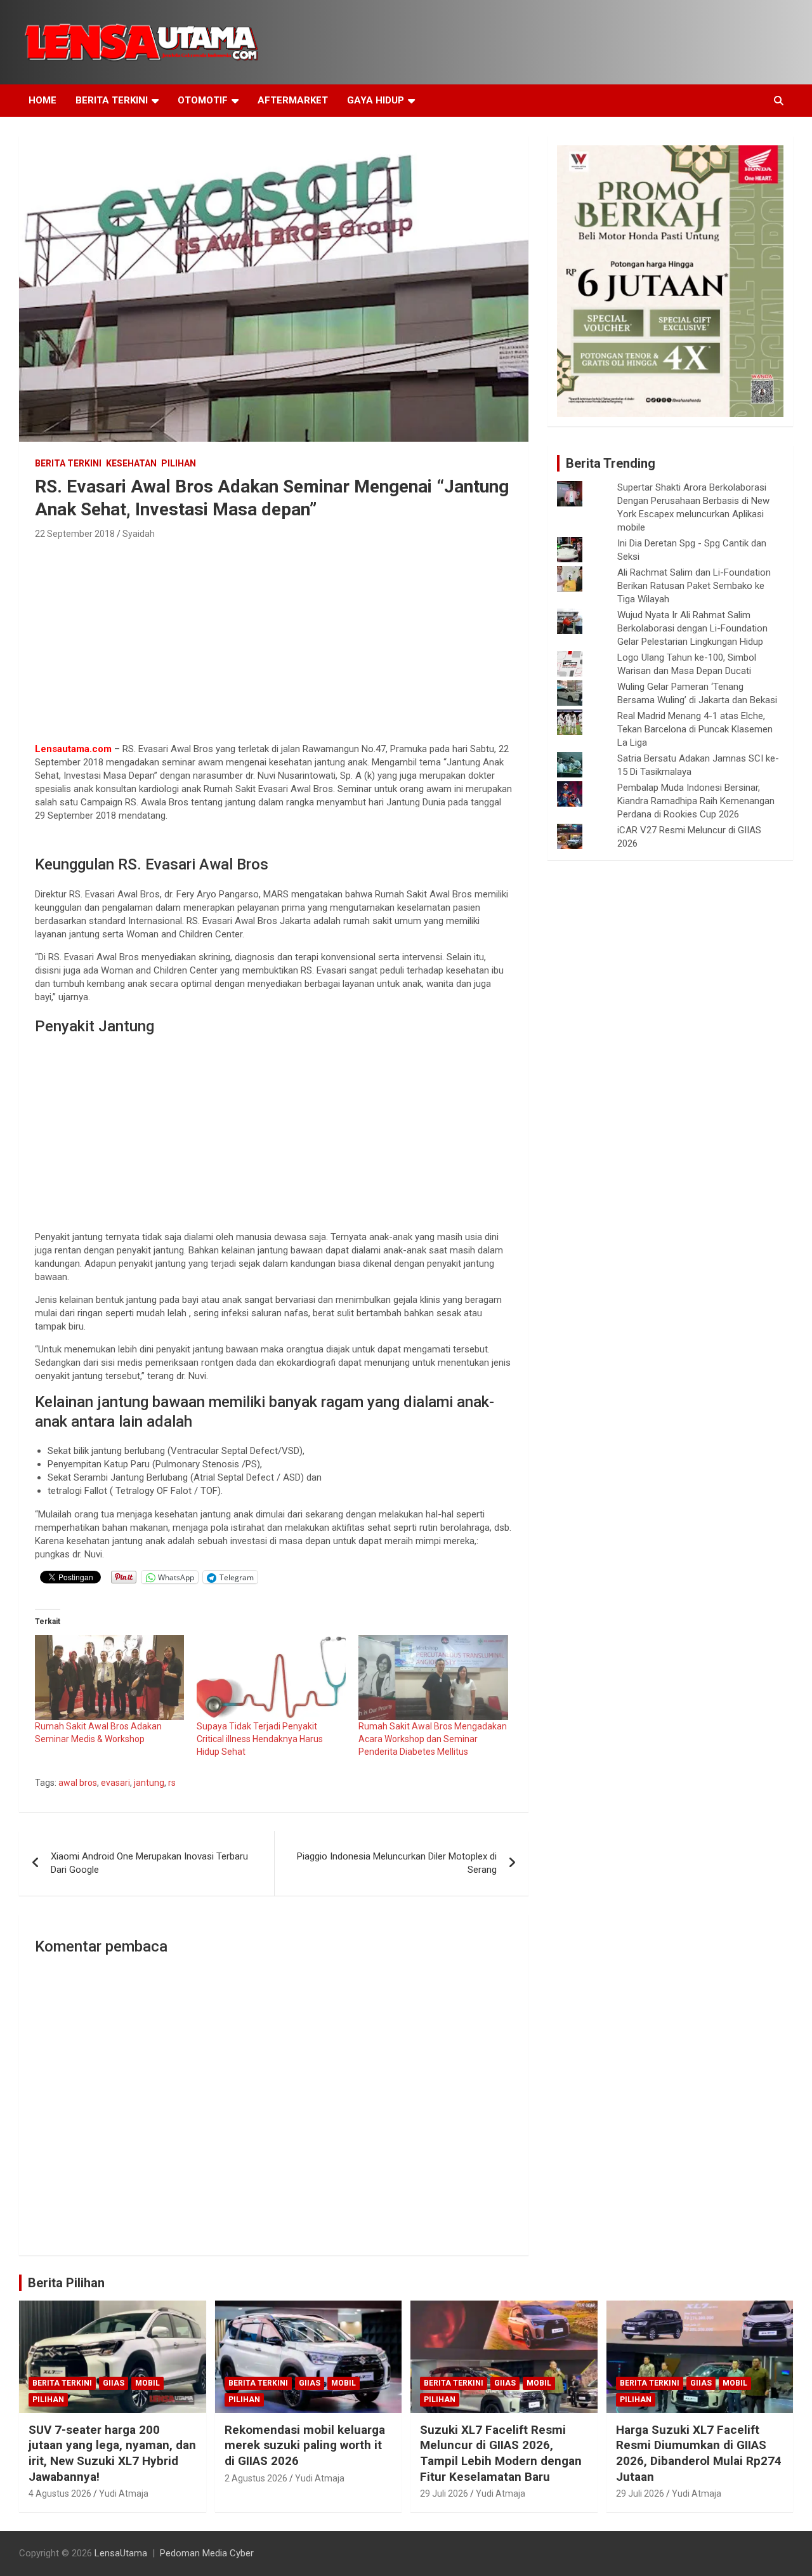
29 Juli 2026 (444, 2493)
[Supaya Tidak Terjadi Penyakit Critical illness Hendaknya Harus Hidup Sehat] (271, 1677)
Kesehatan (131, 463)
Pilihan (179, 463)
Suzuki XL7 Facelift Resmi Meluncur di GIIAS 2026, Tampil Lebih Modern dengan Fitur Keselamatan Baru (501, 2453)
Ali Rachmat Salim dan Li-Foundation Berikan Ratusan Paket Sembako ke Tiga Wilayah (694, 586)
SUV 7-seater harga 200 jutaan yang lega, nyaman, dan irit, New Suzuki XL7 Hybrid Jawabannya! (112, 2453)
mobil (147, 2383)
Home (43, 100)
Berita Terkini (112, 100)
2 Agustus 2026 (256, 2478)
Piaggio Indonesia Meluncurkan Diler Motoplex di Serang (397, 1863)
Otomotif (203, 100)
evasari (115, 1783)
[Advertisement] (274, 637)
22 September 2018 (75, 534)
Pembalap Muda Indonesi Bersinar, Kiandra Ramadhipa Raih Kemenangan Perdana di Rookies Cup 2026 (696, 801)
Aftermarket (293, 100)
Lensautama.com (73, 749)
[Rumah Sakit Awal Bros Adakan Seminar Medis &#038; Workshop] (109, 1677)
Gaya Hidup (376, 100)
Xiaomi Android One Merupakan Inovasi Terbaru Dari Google (149, 1863)
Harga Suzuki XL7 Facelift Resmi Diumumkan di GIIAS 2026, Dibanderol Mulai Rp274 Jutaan (699, 2453)
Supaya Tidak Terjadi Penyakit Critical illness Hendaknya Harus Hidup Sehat (260, 1739)
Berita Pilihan (66, 2283)
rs (172, 1783)
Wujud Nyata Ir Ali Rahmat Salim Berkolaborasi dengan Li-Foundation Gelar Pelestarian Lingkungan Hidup (692, 628)
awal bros (78, 1783)
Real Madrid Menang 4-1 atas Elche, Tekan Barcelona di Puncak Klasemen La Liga (695, 729)
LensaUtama (121, 2553)
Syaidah (139, 534)
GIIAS (114, 2383)
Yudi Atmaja (124, 2493)
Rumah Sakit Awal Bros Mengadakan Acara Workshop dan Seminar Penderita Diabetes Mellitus (433, 1739)
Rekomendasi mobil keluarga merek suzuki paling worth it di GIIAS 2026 (305, 2445)
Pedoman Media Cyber (207, 2553)
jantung (149, 1783)
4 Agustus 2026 (60, 2493)
